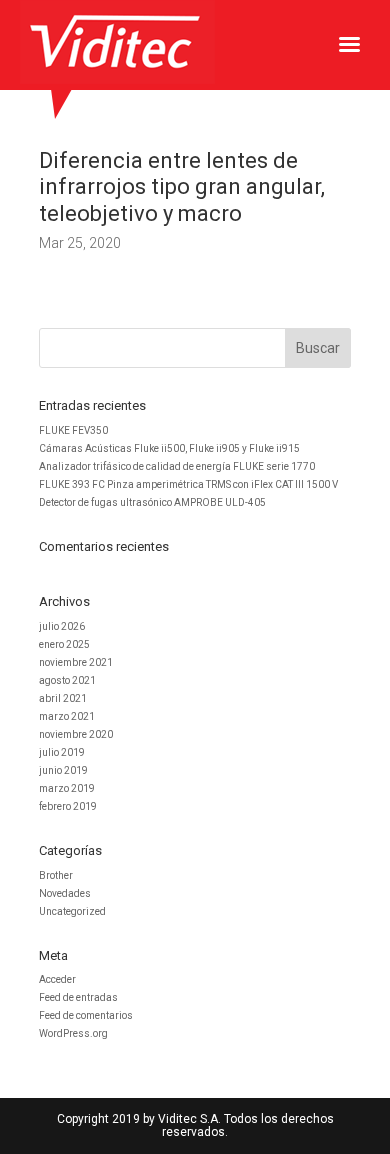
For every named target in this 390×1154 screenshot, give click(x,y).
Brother (56, 875)
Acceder (57, 979)
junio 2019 (63, 770)
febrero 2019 (68, 806)
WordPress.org (73, 1033)
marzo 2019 (67, 788)
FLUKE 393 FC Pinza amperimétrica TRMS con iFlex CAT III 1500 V (188, 484)
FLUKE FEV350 (73, 430)
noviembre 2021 (76, 662)
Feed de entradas (78, 997)
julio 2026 (62, 626)
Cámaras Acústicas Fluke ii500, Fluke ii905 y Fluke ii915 (169, 448)
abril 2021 (63, 698)
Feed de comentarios (86, 1015)
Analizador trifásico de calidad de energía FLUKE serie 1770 (177, 466)
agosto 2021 (67, 680)
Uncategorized (72, 911)
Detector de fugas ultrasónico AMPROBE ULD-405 (152, 502)
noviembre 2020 (76, 734)
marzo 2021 (67, 716)
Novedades (65, 893)
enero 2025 (64, 644)
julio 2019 (62, 752)
